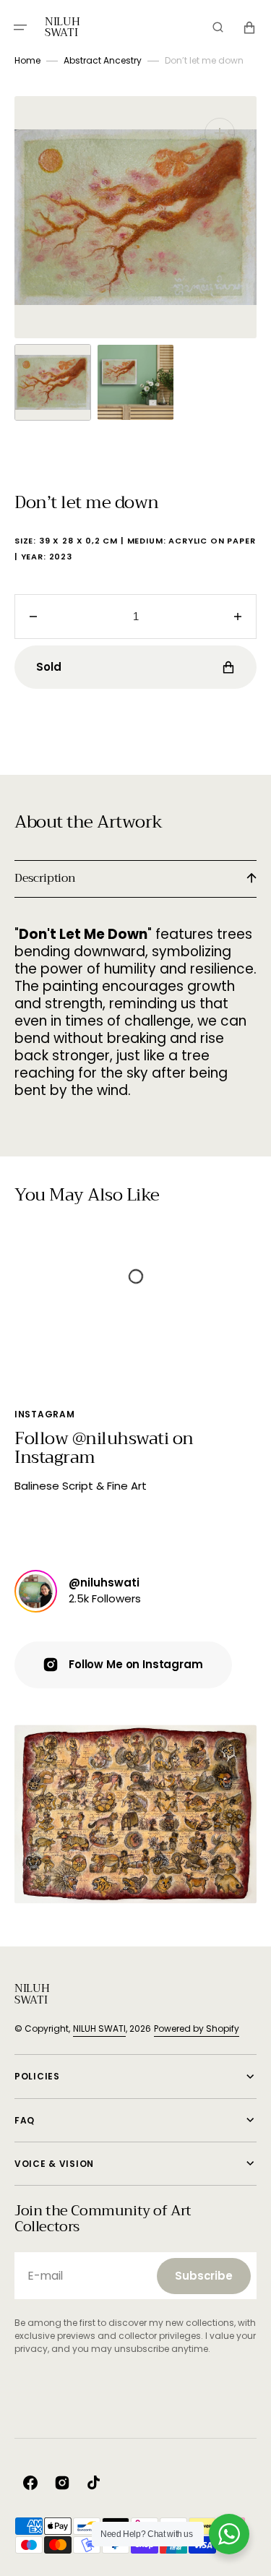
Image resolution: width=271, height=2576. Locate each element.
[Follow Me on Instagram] (36, 1591)
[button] (20, 27)
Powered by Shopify (197, 2028)
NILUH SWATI (99, 2028)
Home (27, 60)
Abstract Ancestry (103, 60)
